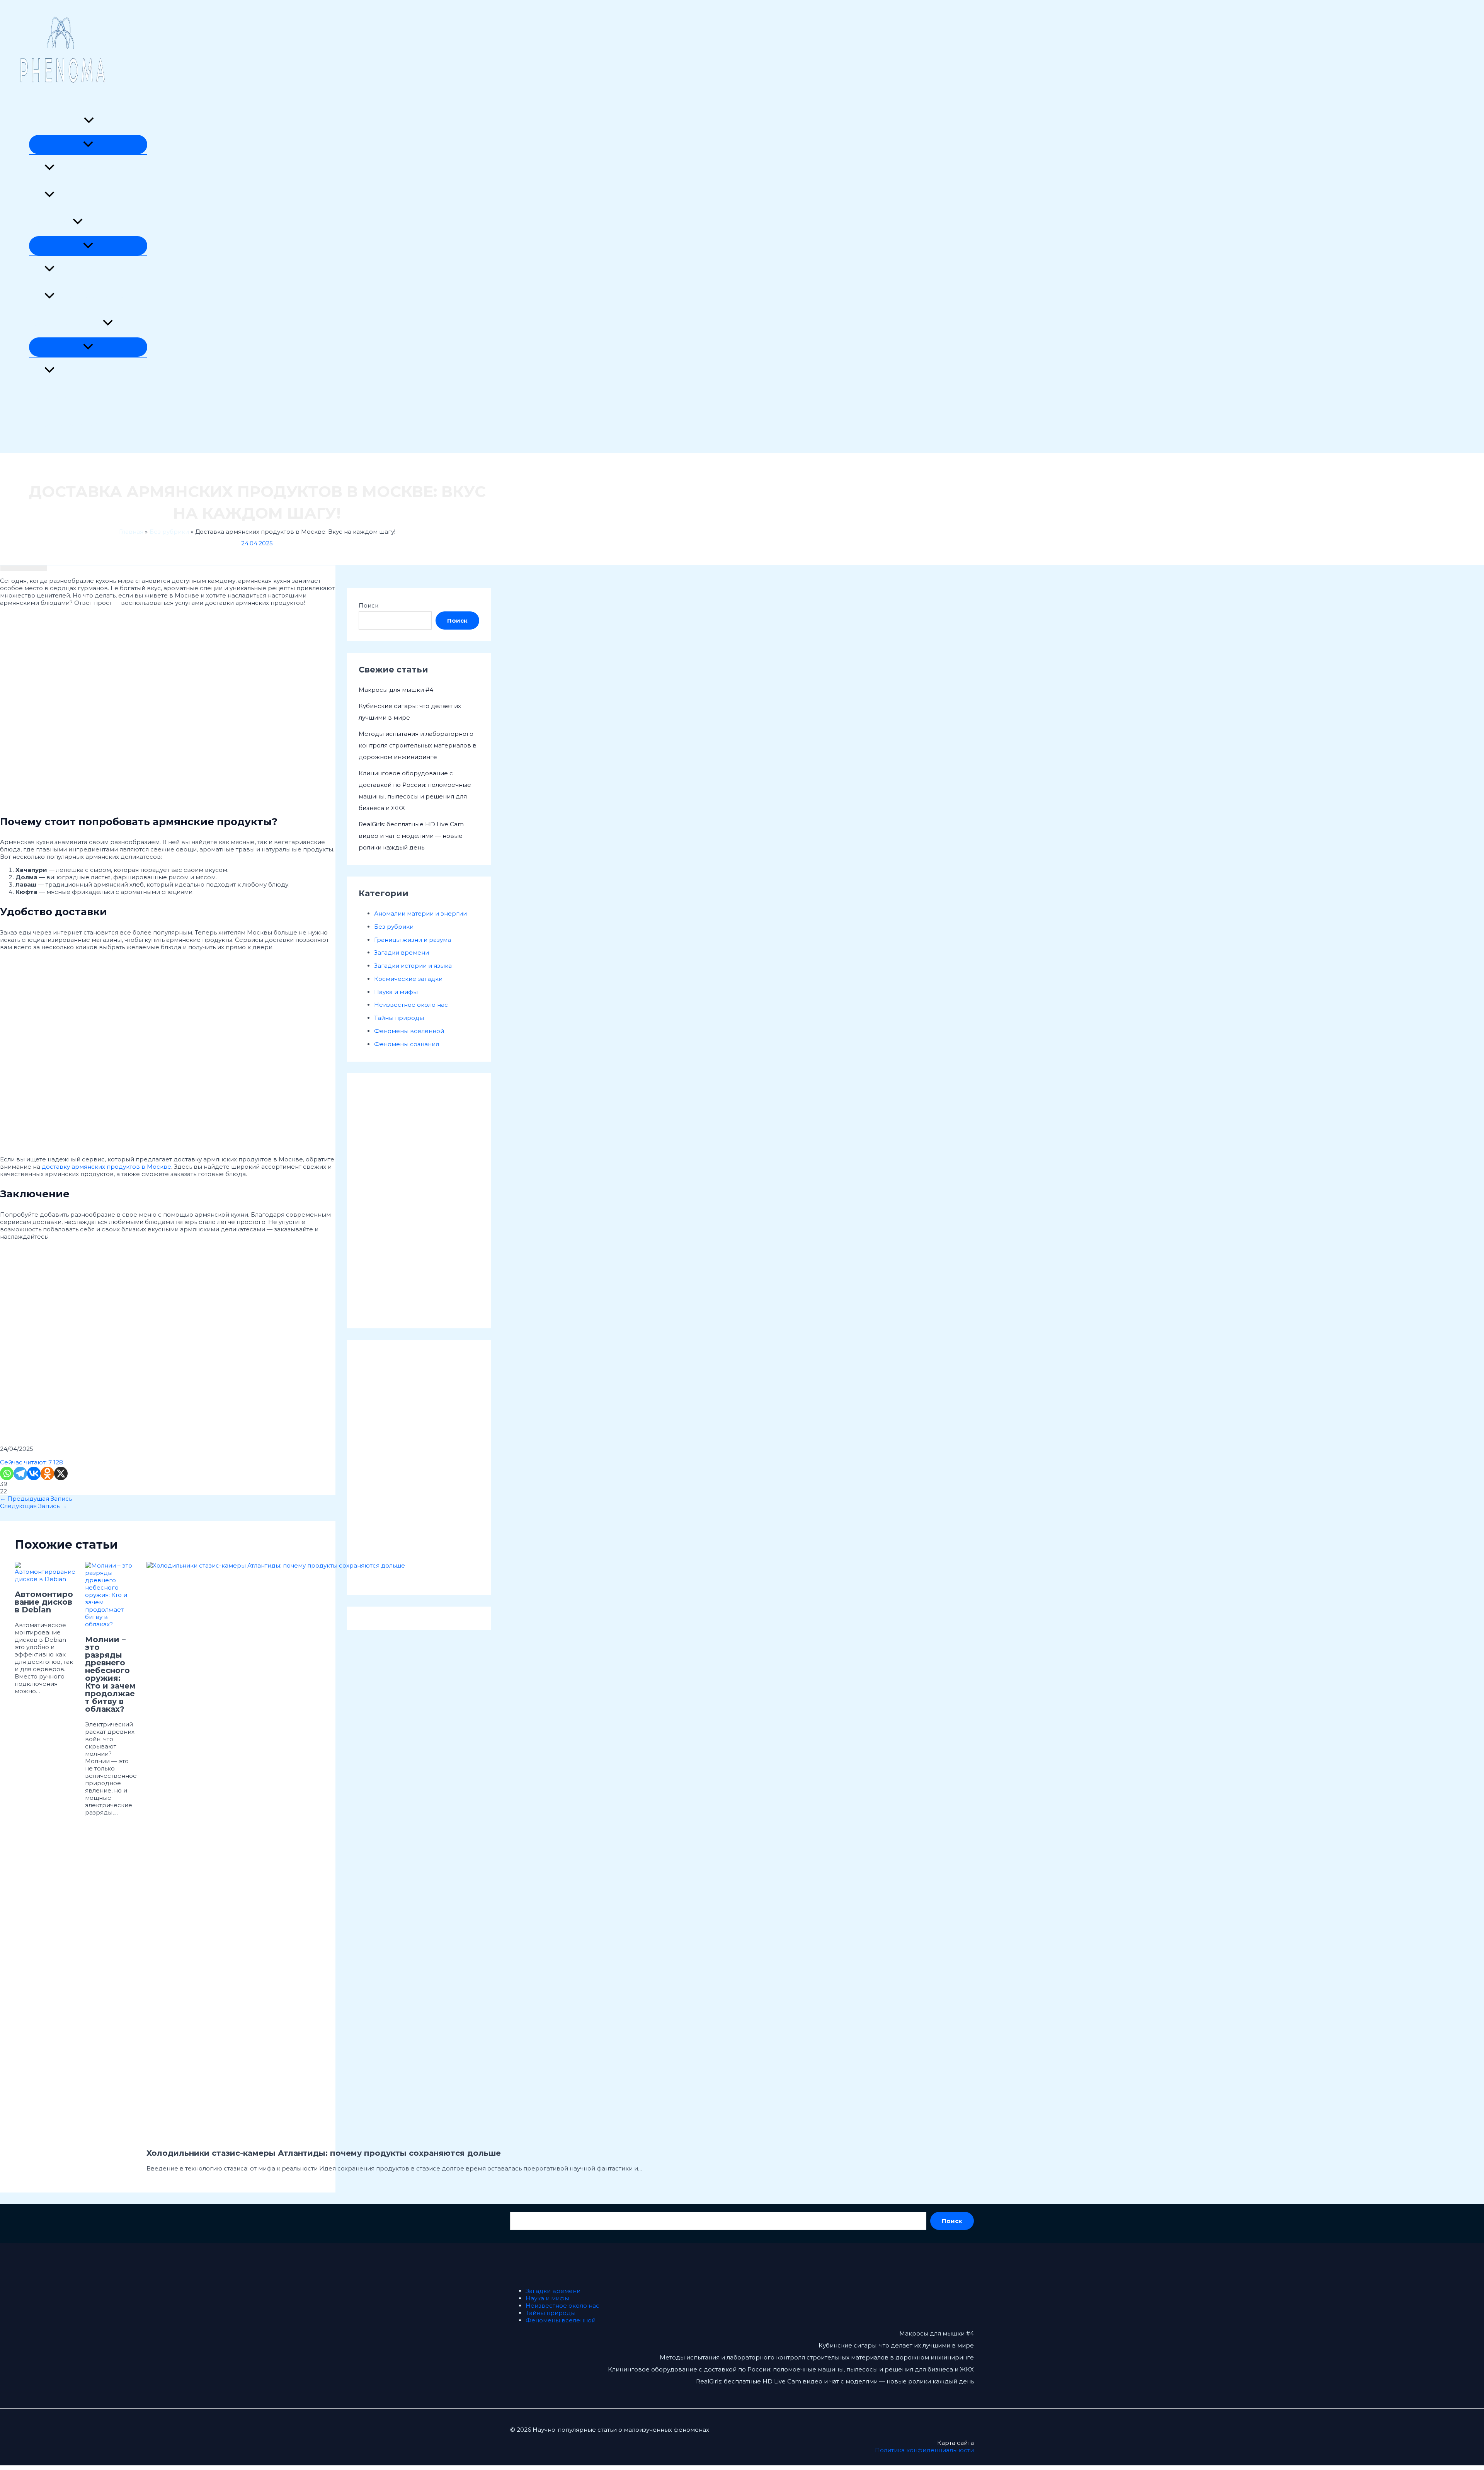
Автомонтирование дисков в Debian (44, 1602)
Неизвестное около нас (66, 324)
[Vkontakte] (34, 1473)
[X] (61, 1473)
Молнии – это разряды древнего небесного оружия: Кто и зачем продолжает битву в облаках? (110, 1674)
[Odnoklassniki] (47, 1473)
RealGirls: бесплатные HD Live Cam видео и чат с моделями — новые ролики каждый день (411, 836)
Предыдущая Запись (36, 1499)
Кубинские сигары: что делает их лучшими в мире (896, 2345)
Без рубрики (394, 927)
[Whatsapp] (7, 1473)
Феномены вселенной (64, 425)
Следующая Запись (33, 1506)
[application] (89, 121)
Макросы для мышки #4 (396, 690)
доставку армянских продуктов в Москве (106, 1167)
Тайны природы (54, 398)
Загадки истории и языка (93, 371)
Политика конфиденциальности (924, 2450)
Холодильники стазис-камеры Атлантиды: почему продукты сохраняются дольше (324, 2153)
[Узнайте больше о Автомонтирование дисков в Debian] (45, 1579)
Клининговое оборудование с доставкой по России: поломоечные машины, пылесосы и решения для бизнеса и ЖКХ (791, 2369)
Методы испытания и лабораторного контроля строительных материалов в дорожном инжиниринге (418, 745)
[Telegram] (20, 1473)
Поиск (368, 605)
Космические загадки (89, 270)
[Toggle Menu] (88, 145)
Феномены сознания (87, 195)
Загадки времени (56, 121)
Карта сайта (956, 2443)
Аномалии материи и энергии (101, 168)
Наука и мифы (51, 222)
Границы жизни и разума (93, 297)
